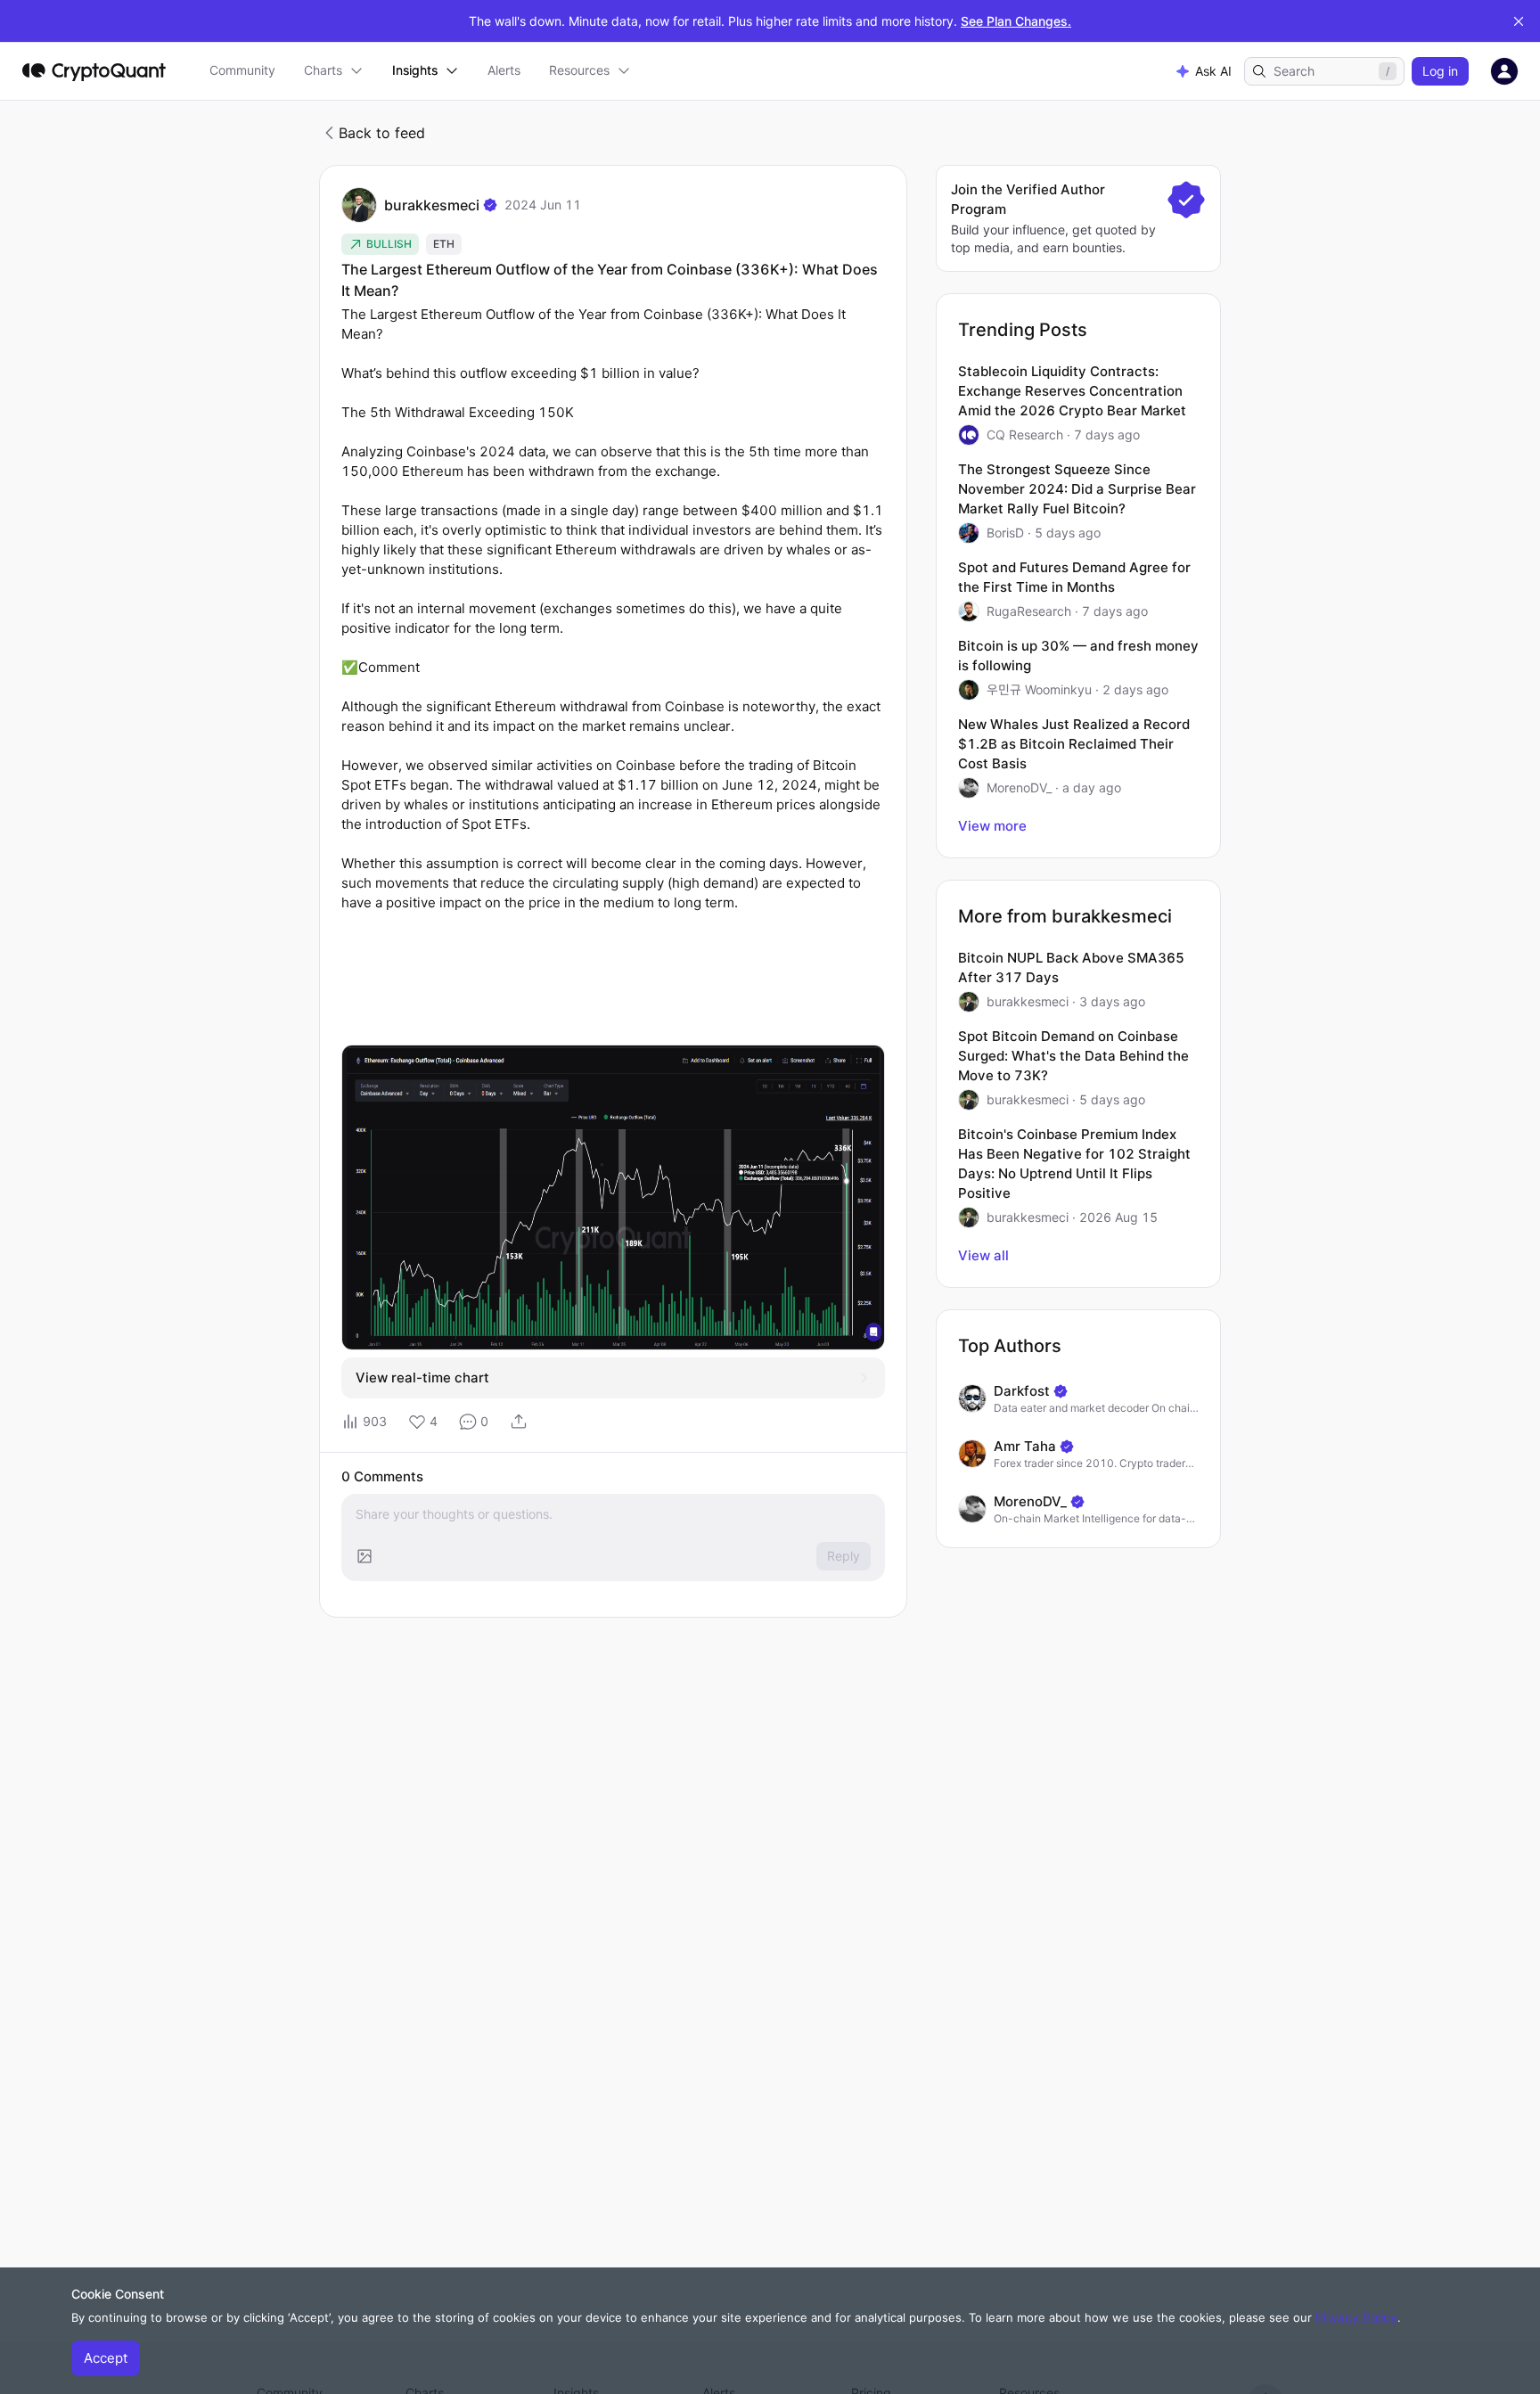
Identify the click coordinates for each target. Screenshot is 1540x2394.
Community (242, 70)
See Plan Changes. (1016, 21)
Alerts (504, 70)
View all (983, 1255)
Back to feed (382, 133)
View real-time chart (422, 1377)
